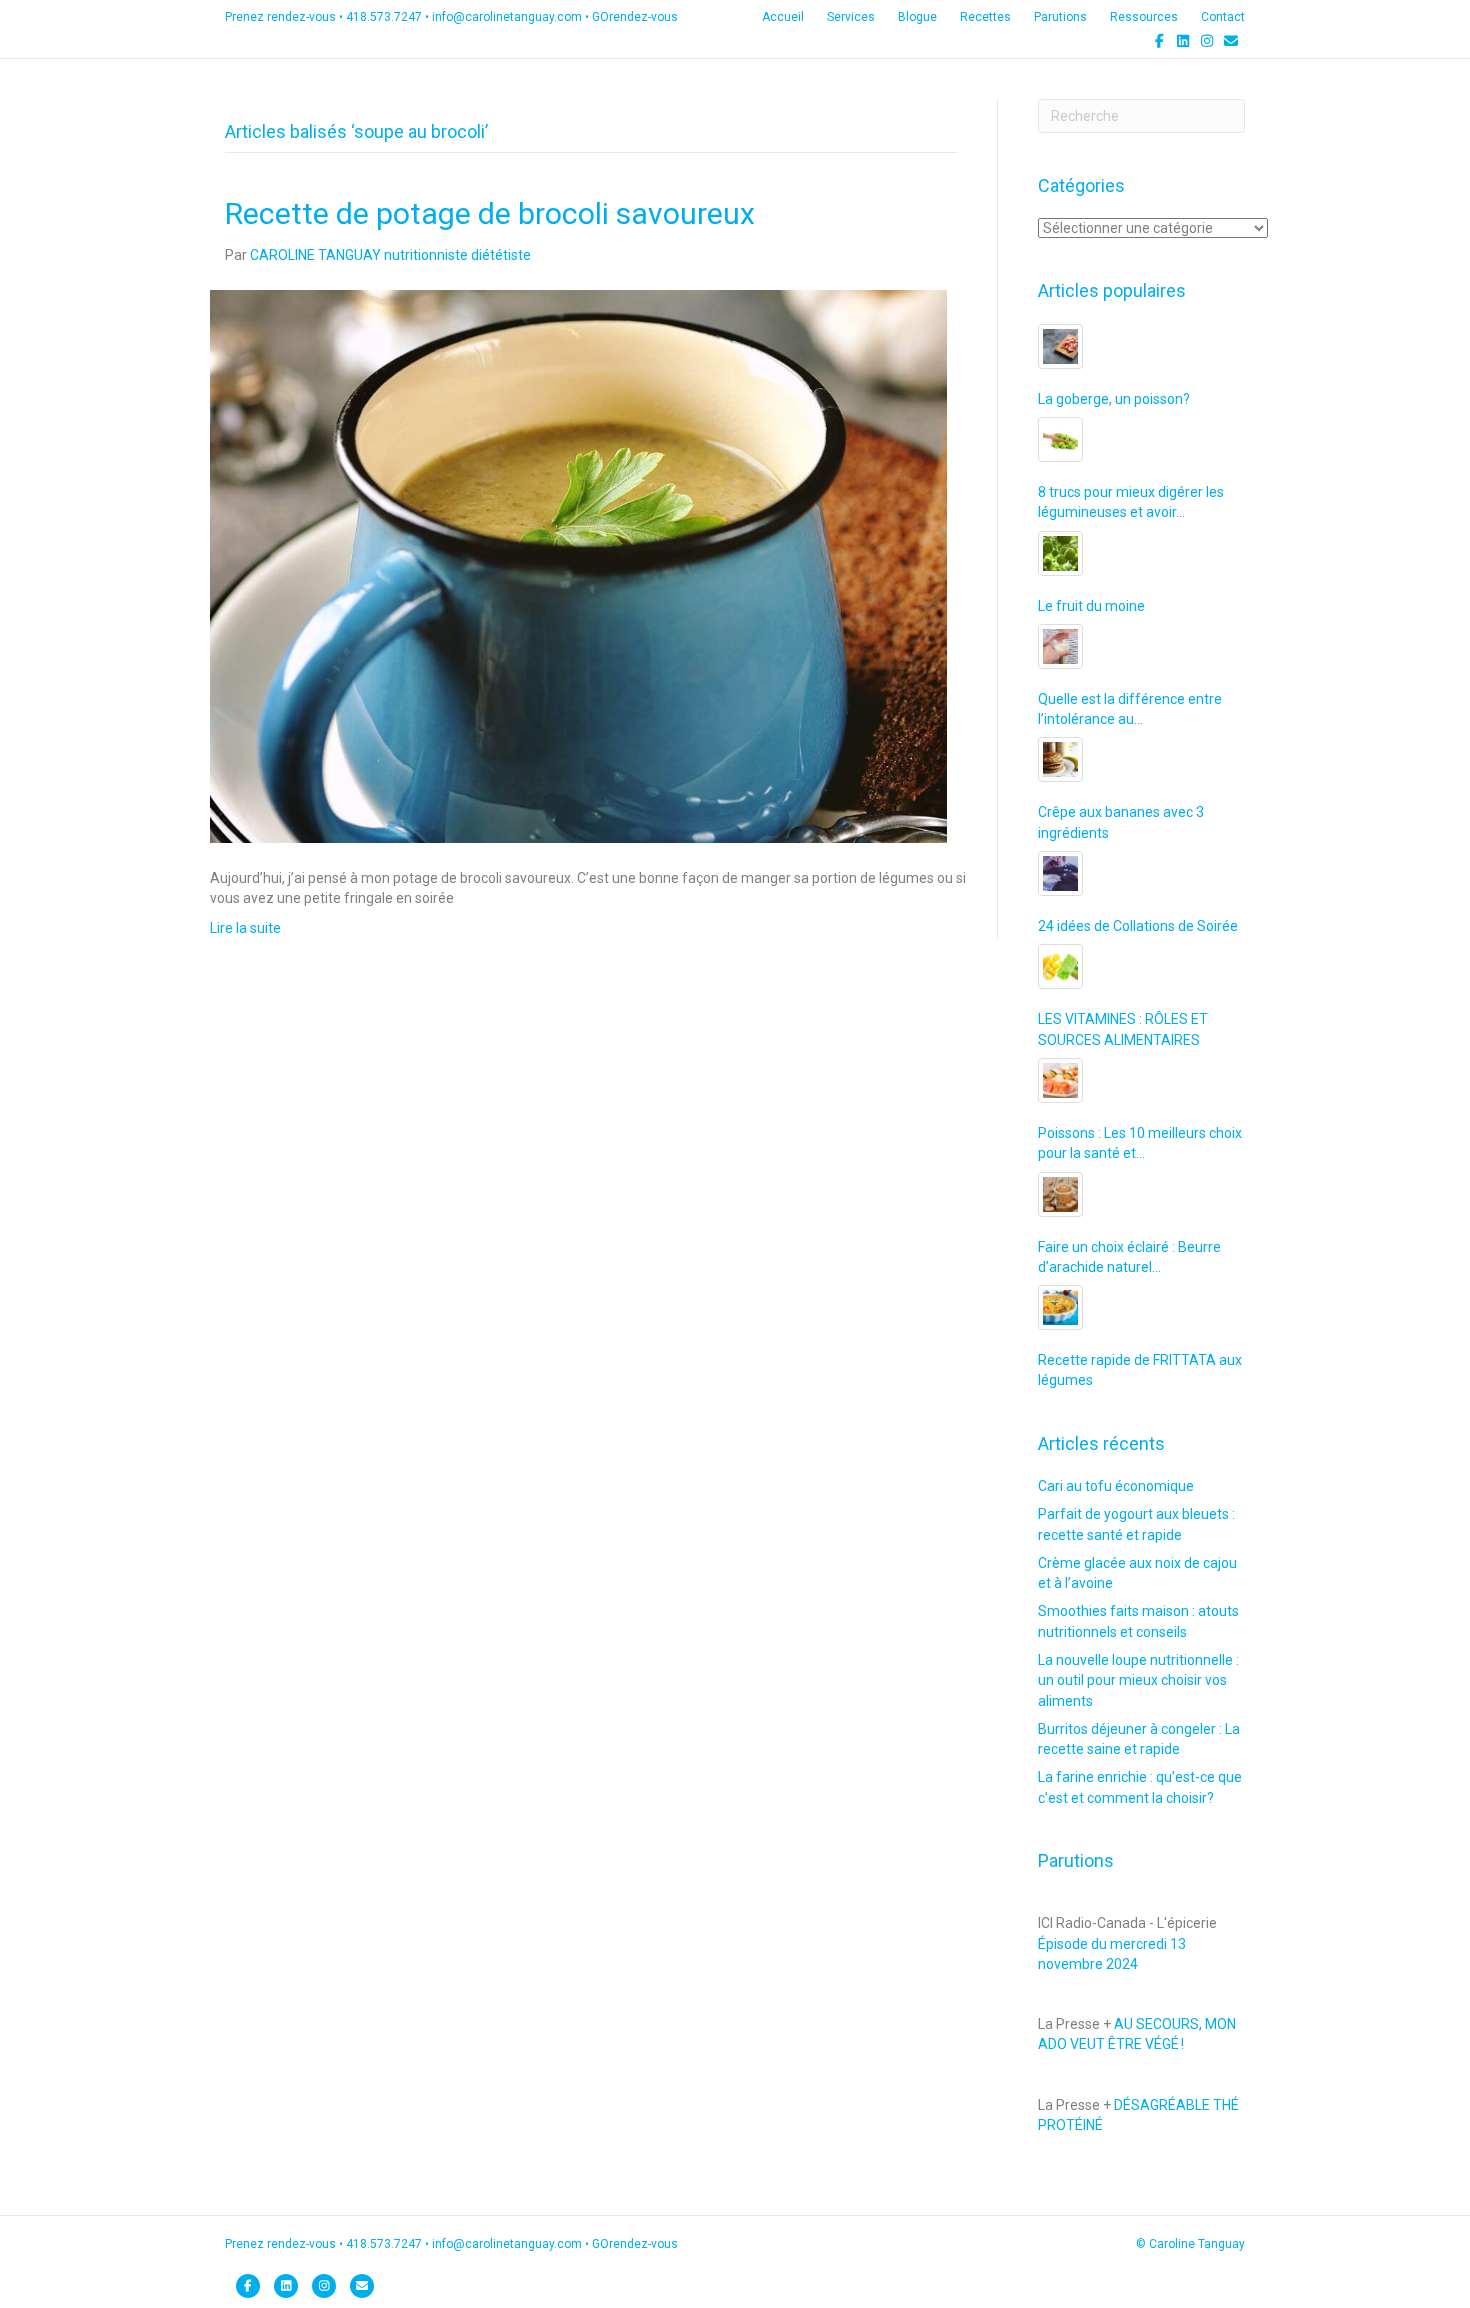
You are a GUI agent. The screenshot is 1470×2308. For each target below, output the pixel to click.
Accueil (783, 17)
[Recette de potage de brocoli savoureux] (578, 565)
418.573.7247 (384, 17)
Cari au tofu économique (1116, 1486)
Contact (1223, 17)
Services (851, 17)
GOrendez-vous (635, 17)
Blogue (917, 17)
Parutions (1060, 17)
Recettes (985, 17)
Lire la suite (245, 928)
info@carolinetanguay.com (507, 17)
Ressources (1144, 17)
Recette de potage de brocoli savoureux (490, 213)
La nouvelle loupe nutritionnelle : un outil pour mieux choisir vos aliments (1138, 1680)
